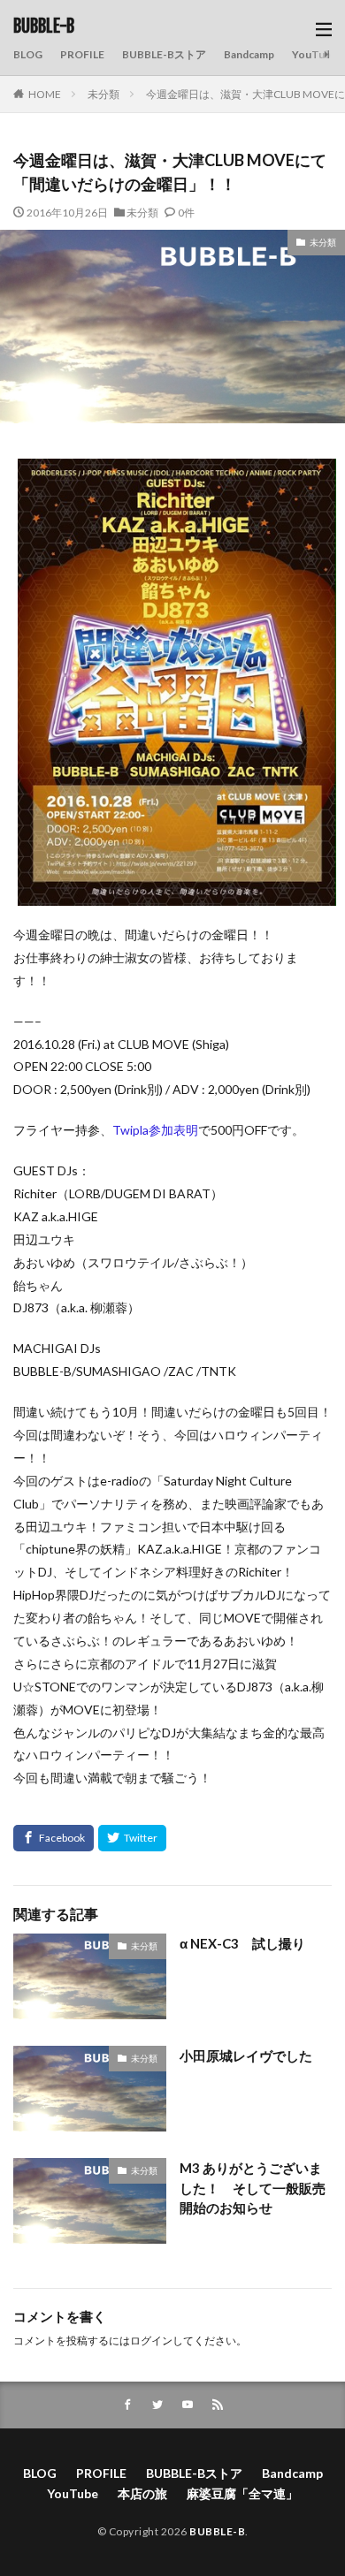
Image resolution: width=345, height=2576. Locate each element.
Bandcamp (249, 54)
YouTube (314, 54)
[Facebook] (54, 1838)
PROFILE (82, 54)
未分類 (103, 94)
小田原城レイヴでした (246, 2055)
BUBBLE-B (44, 27)
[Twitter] (132, 1838)
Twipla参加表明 (155, 1130)
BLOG (28, 54)
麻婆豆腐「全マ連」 (242, 2493)
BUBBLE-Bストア (164, 54)
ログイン (151, 2340)
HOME (45, 94)
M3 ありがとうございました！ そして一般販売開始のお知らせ (253, 2188)
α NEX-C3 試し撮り (242, 1943)
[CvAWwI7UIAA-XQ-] (177, 894)
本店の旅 (142, 2493)
